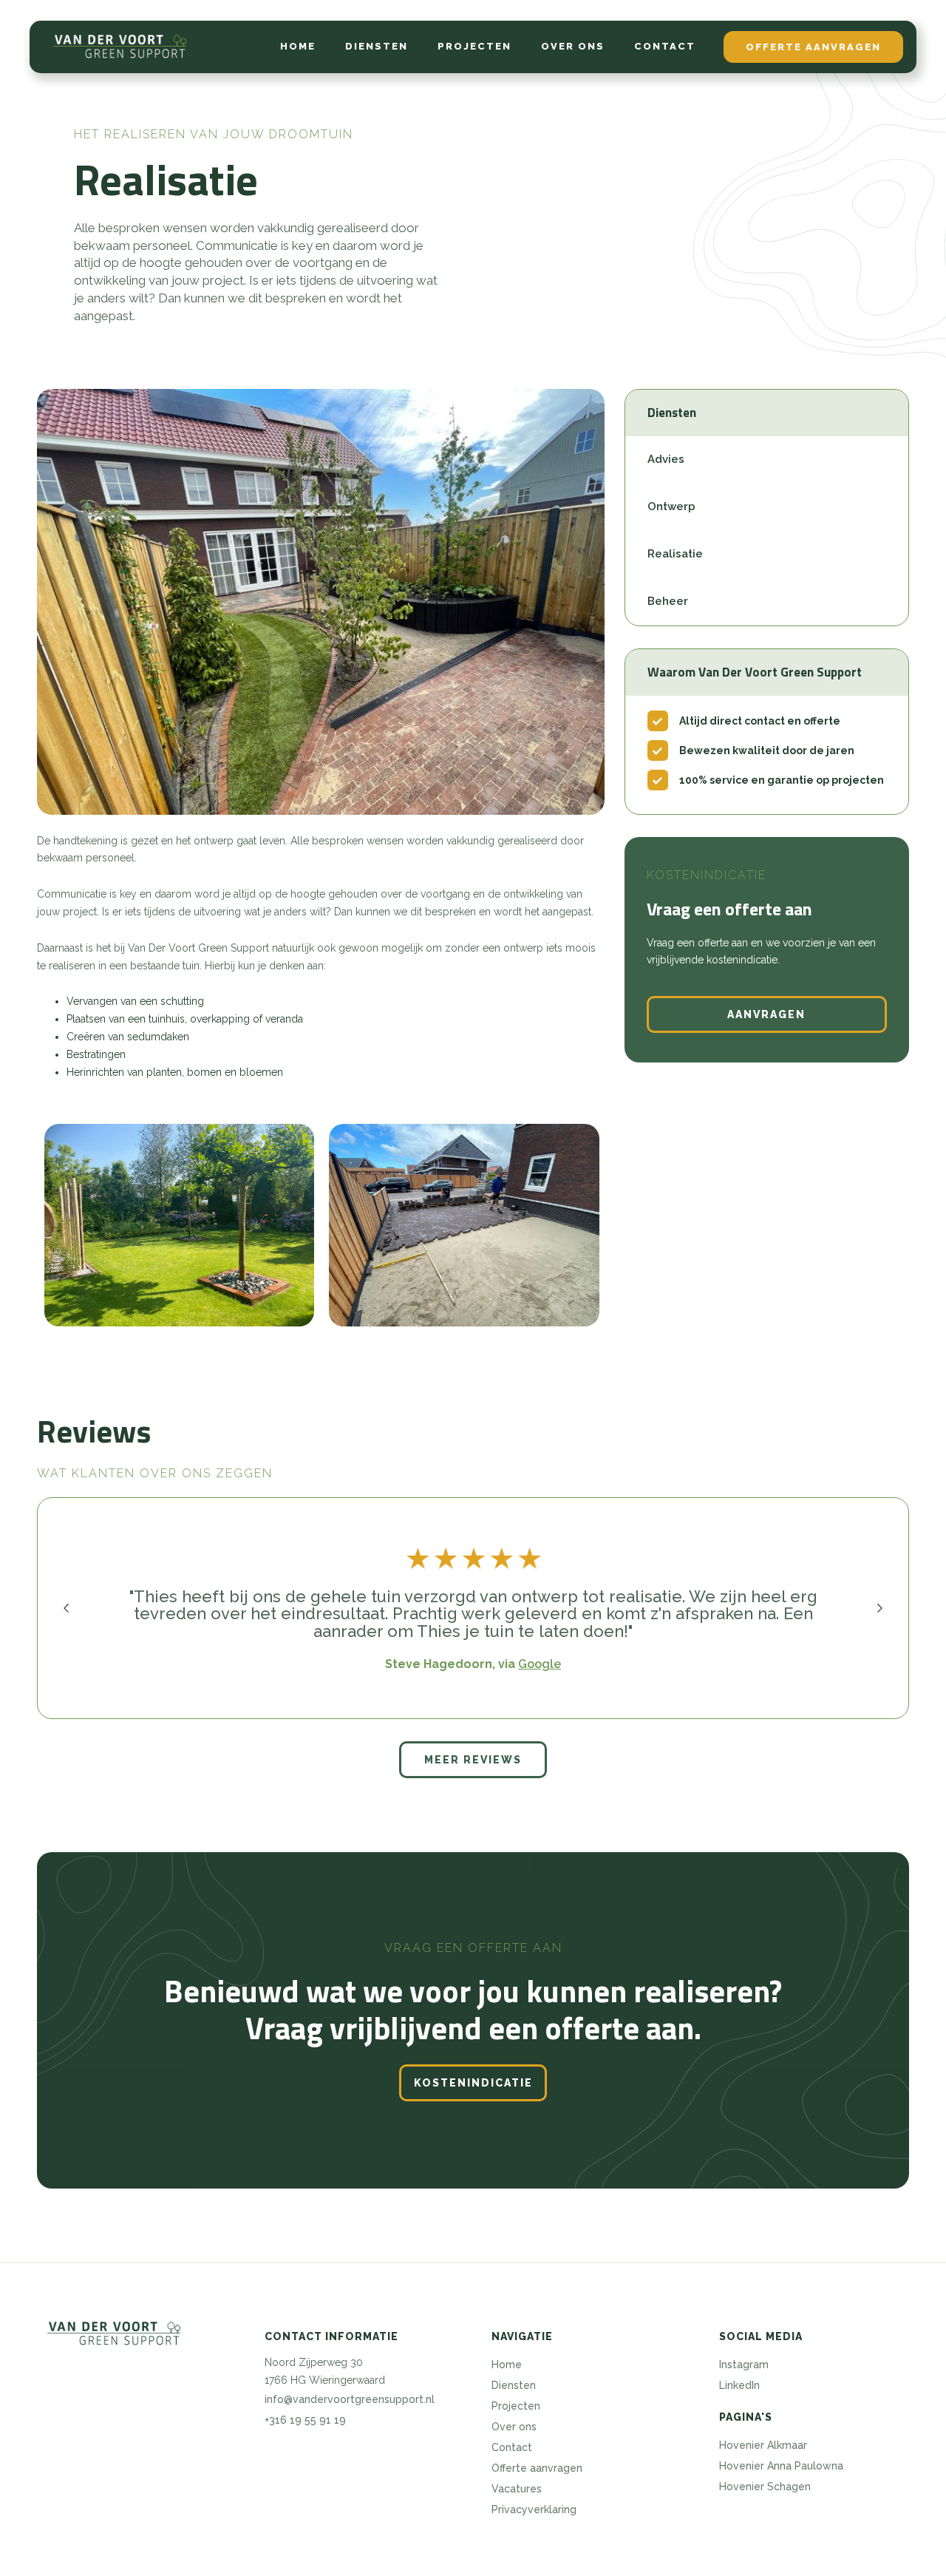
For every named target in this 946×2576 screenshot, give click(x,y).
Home (298, 46)
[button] (67, 1608)
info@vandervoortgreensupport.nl (350, 2399)
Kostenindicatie (473, 2083)
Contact (665, 46)
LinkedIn (739, 2385)
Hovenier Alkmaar (763, 2445)
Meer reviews (473, 1760)
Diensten (377, 46)
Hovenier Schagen (765, 2487)
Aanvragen (766, 1014)
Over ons (573, 46)
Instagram (744, 2365)
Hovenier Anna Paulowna (781, 2466)
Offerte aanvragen (813, 47)
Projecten (474, 46)
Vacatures (517, 2489)
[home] (120, 47)
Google (540, 1664)
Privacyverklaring (534, 2509)
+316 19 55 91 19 (305, 2420)
